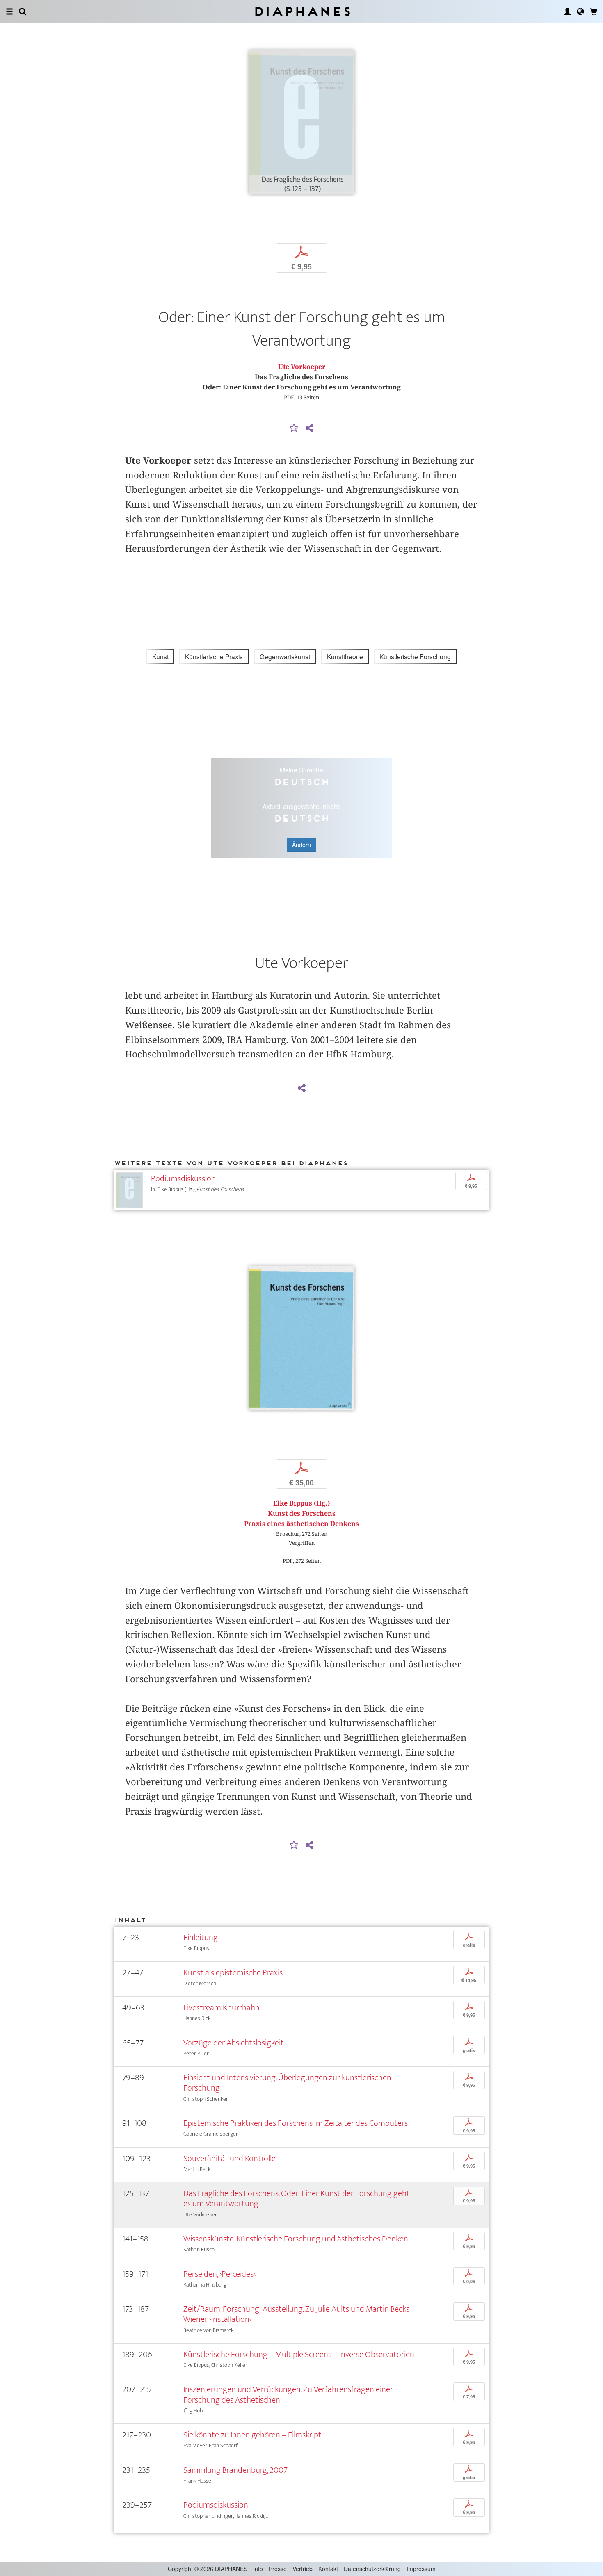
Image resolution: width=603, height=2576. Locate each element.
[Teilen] (309, 428)
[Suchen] (23, 11)
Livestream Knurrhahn (222, 2008)
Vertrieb (303, 2569)
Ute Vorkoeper (302, 367)
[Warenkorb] (594, 11)
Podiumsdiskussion (183, 1179)
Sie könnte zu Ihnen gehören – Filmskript (252, 2435)
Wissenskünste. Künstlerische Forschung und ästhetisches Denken (296, 2239)
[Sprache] (580, 11)
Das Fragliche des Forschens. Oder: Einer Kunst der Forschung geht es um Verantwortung (297, 2198)
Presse (278, 2569)
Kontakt (328, 2569)
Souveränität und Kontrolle (230, 2158)
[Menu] (9, 11)
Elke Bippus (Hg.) (301, 1503)
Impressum (421, 2569)
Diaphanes (302, 11)
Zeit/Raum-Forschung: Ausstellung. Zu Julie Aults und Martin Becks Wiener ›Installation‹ (296, 2314)
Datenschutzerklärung (372, 2569)
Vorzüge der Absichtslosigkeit (234, 2043)
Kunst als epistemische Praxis (233, 1973)
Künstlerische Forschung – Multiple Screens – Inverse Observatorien (299, 2354)
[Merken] (294, 428)
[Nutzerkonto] (567, 11)
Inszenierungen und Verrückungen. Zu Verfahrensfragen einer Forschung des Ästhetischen (288, 2394)
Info (258, 2569)
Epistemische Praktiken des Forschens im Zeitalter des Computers (296, 2123)
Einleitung (201, 1937)
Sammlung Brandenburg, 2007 (235, 2470)
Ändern (301, 845)
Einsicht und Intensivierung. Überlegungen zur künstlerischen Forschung (287, 2083)
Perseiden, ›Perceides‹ (219, 2274)
